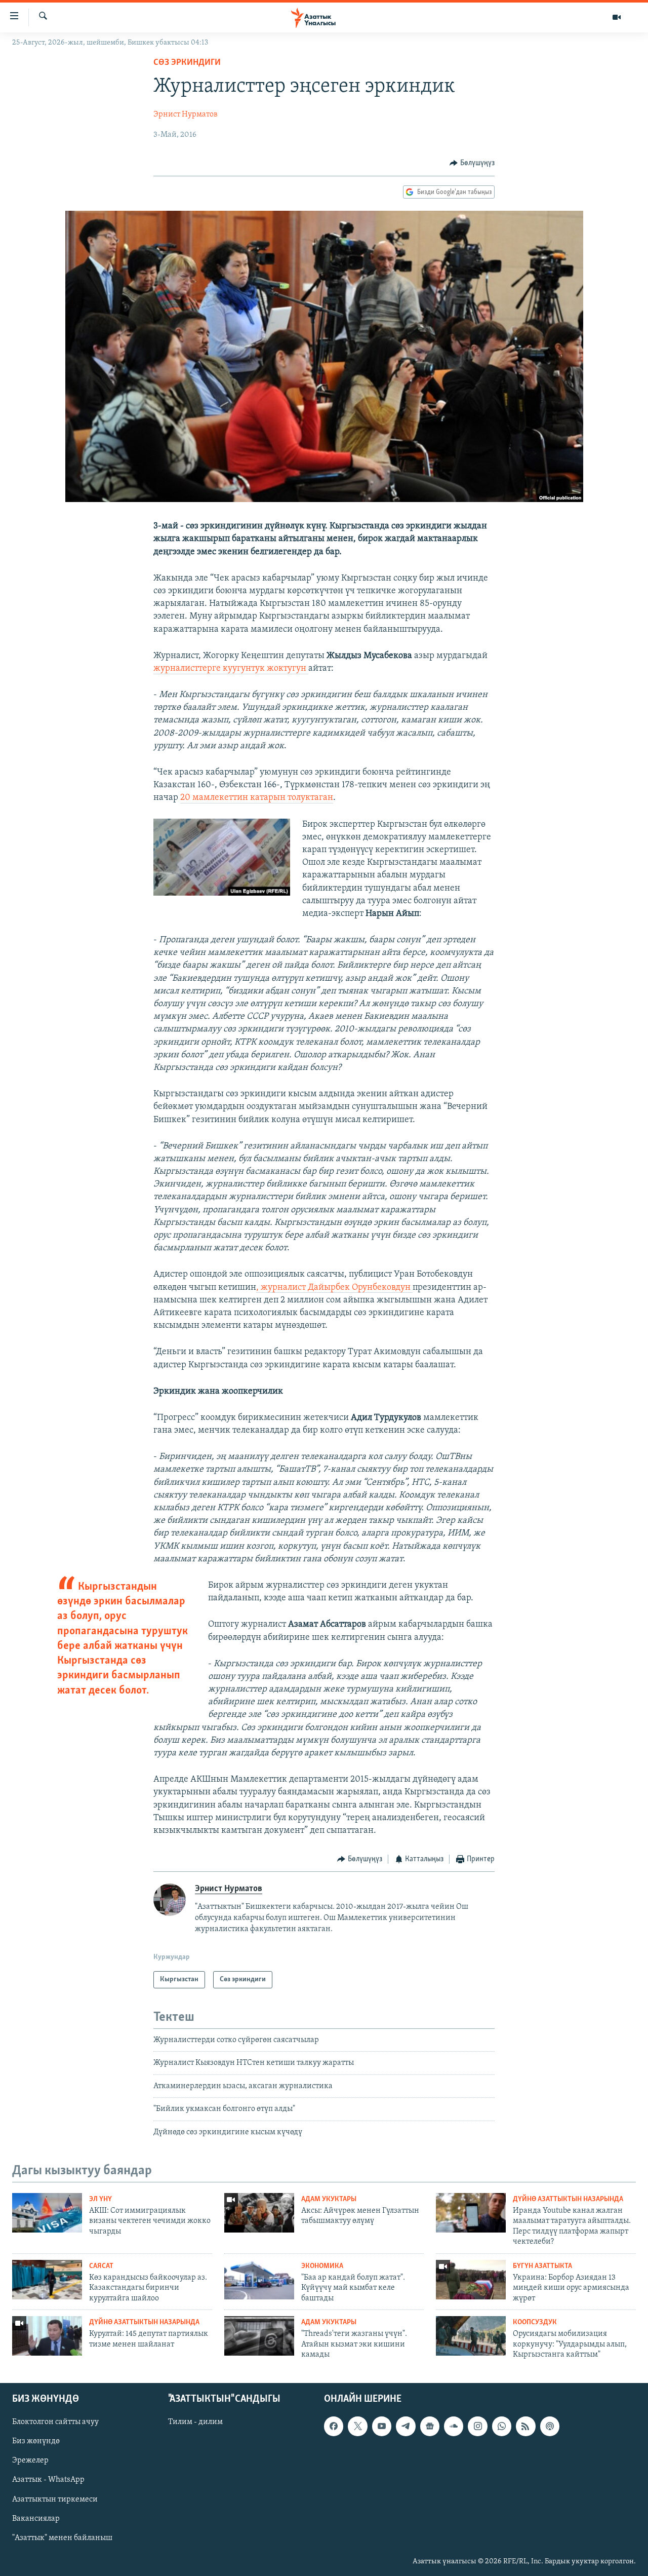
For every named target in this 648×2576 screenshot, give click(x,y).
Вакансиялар (36, 2519)
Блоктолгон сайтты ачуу (55, 2423)
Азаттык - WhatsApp (48, 2480)
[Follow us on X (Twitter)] (357, 2427)
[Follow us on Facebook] (334, 2427)
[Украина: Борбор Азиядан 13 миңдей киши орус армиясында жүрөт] (471, 2280)
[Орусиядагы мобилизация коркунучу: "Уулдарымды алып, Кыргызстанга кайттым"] (471, 2336)
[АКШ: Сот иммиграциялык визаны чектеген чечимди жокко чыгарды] (47, 2213)
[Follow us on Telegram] (406, 2427)
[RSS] (525, 2427)
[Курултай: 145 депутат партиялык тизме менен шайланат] (47, 2336)
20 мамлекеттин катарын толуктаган (257, 798)
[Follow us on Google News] (430, 2427)
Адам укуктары (329, 2199)
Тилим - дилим (195, 2423)
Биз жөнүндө (36, 2442)
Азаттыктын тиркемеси (55, 2500)
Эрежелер (30, 2461)
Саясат (101, 2266)
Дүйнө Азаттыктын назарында (568, 2199)
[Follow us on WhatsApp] (502, 2427)
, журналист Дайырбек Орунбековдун (334, 1288)
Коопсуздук (535, 2322)
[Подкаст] (550, 2427)
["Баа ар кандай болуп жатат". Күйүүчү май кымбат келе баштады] (259, 2280)
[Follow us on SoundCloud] (454, 2427)
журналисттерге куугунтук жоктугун (231, 669)
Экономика (322, 2266)
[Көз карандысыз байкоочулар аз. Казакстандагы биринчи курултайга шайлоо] (47, 2280)
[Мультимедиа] (617, 17)
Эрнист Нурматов (186, 114)
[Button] (472, 163)
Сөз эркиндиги (187, 63)
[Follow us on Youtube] (382, 2427)
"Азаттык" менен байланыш (62, 2538)
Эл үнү (100, 2199)
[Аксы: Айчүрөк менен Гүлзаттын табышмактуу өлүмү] (259, 2213)
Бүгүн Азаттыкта (542, 2266)
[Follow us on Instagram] (477, 2427)
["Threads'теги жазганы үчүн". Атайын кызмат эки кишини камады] (259, 2336)
